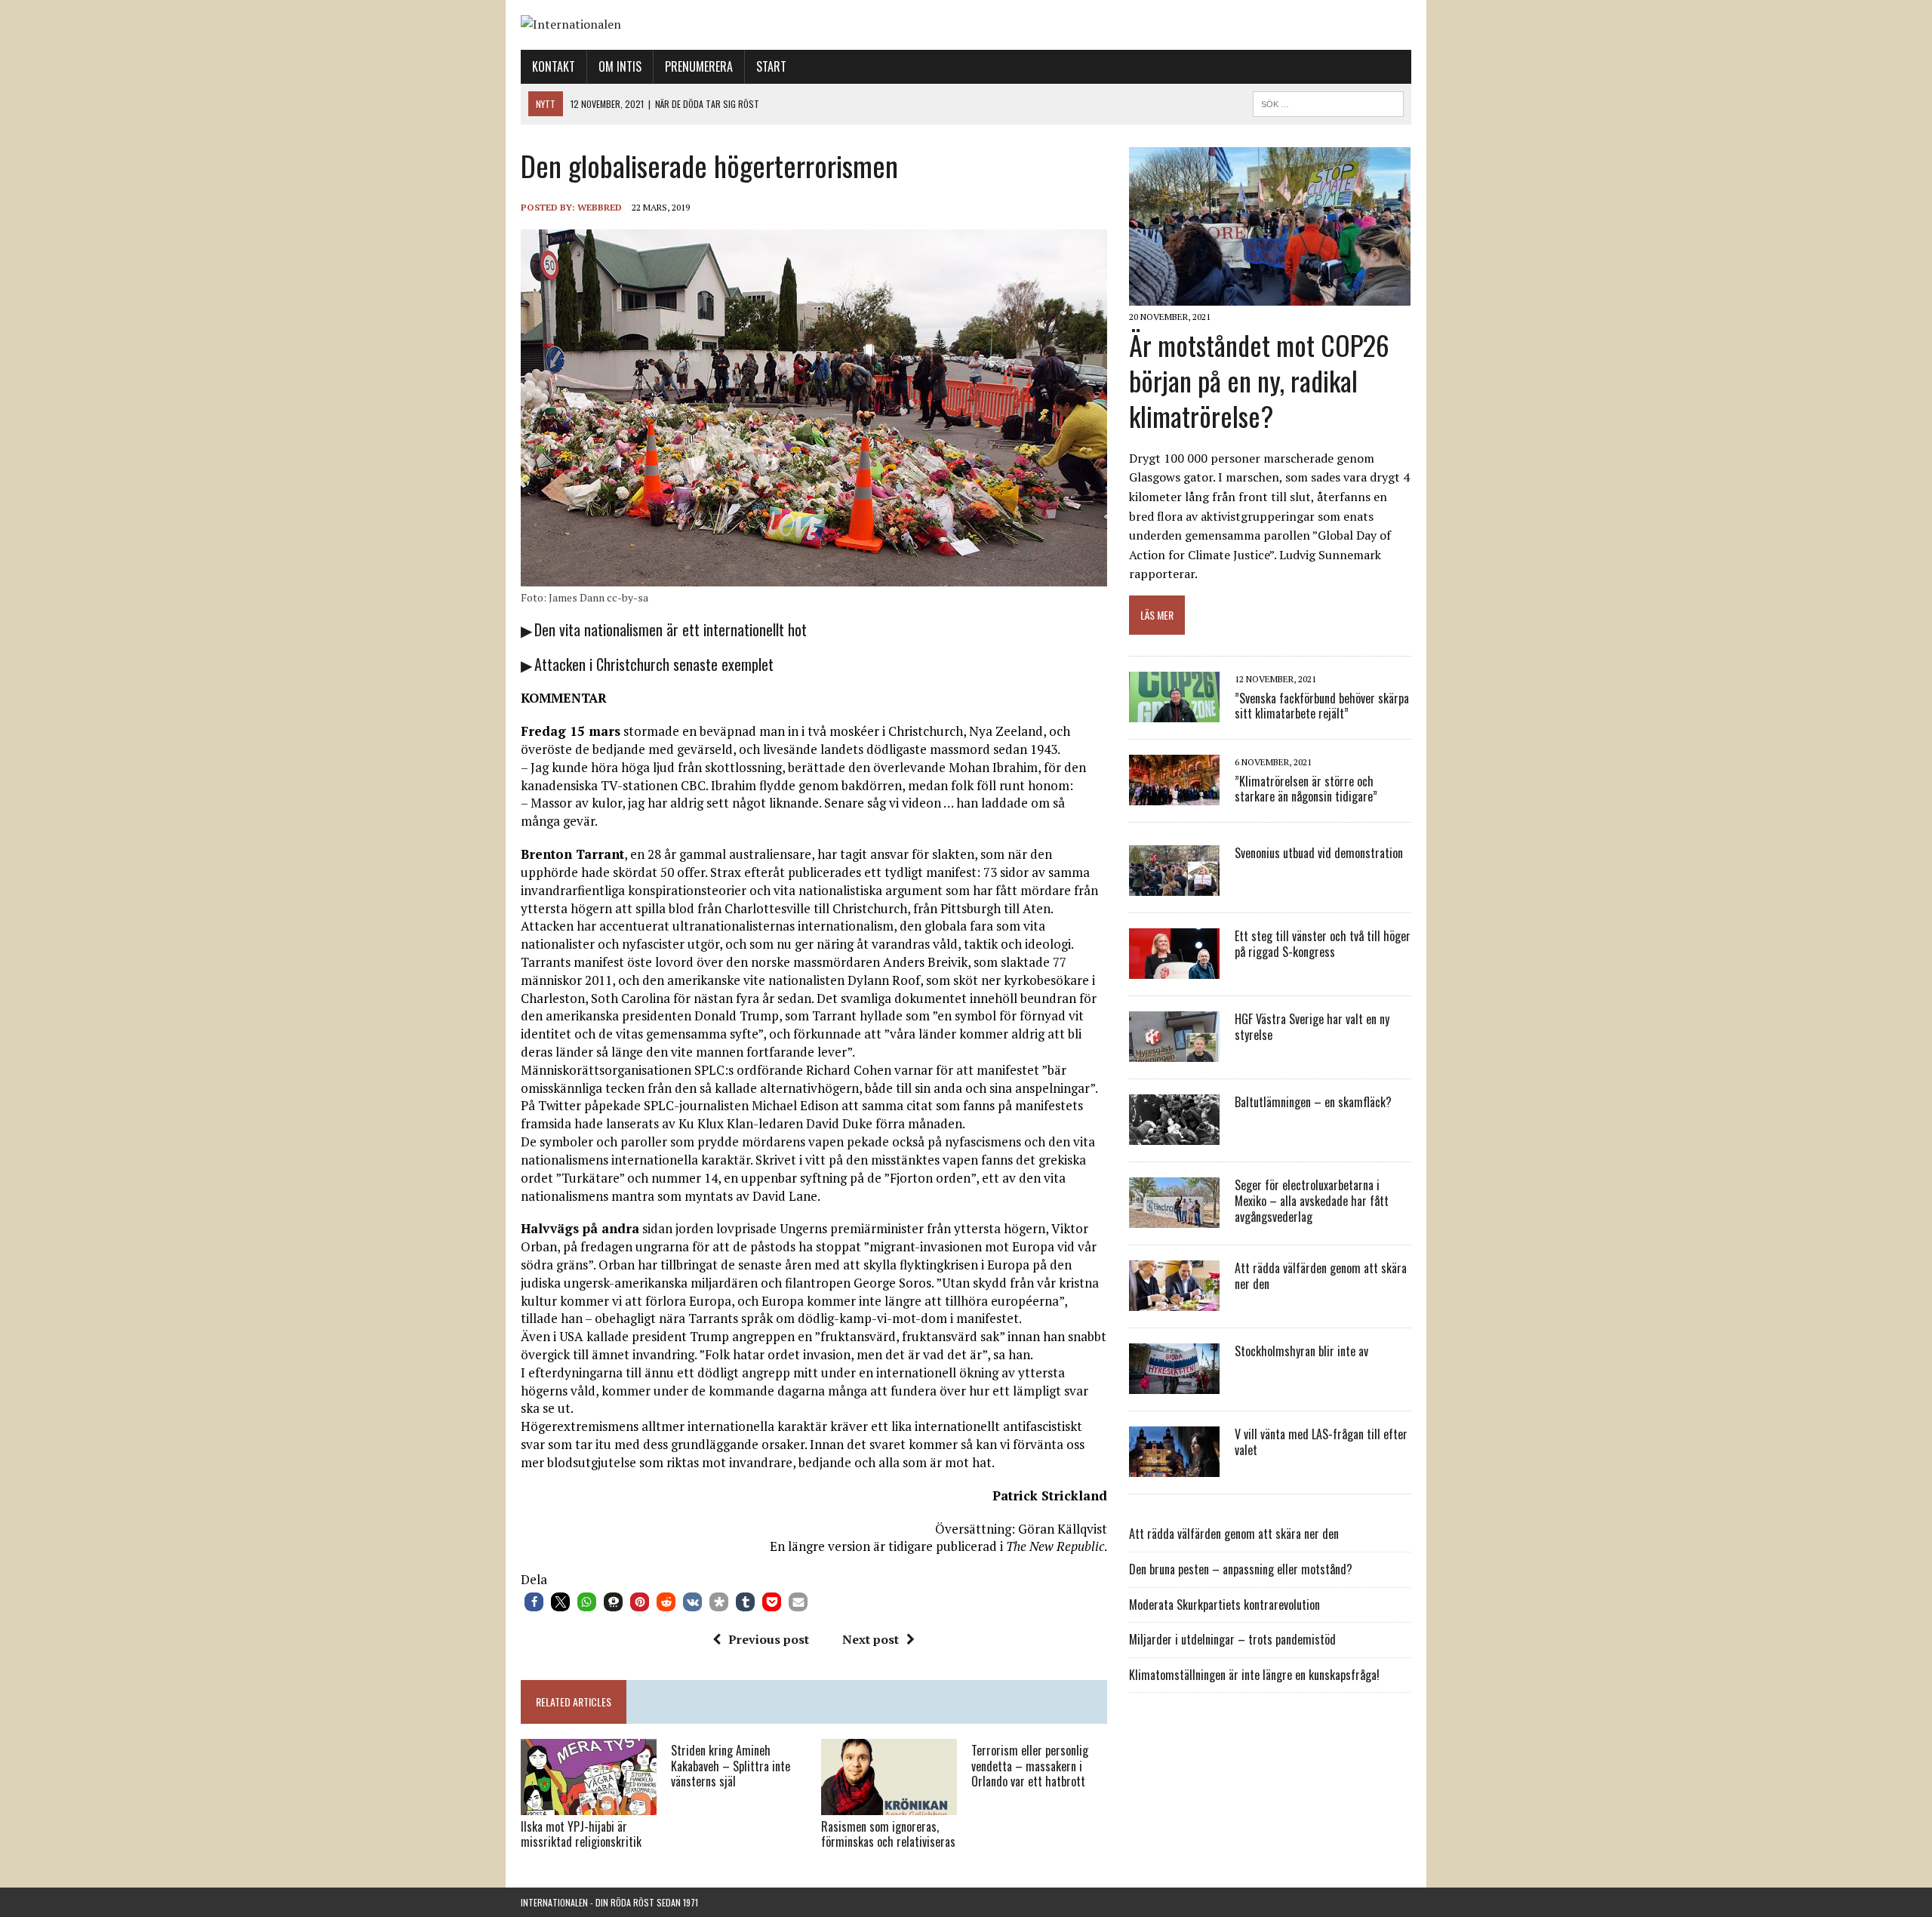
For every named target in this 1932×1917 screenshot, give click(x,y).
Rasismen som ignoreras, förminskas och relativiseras (888, 1834)
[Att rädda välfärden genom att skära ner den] (1174, 1301)
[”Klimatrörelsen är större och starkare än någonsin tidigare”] (1174, 795)
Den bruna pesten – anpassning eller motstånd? (1241, 1569)
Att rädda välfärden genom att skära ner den (1321, 1276)
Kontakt (554, 66)
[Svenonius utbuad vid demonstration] (1174, 886)
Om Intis (620, 66)
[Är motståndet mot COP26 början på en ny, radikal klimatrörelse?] (1270, 296)
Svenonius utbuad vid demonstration (1319, 853)
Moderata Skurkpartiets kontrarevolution (1224, 1605)
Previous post (769, 1639)
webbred (600, 207)
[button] (534, 1602)
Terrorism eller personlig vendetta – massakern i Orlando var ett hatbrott (1030, 1766)
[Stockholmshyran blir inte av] (1174, 1384)
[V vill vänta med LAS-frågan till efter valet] (1174, 1467)
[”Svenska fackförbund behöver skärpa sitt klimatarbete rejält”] (1174, 712)
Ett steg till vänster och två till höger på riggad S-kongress (1323, 944)
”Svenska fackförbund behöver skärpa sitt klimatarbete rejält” (1322, 706)
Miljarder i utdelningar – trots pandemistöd (1232, 1639)
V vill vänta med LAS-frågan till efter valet (1321, 1442)
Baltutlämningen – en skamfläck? (1313, 1102)
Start (771, 66)
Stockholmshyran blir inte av (1301, 1351)
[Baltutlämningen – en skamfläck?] (1174, 1135)
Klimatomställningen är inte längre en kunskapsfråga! (1254, 1675)
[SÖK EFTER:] (1328, 102)
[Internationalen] (966, 25)
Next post (871, 1639)
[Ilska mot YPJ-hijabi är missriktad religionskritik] (589, 1805)
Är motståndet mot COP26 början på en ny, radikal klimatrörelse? (1259, 380)
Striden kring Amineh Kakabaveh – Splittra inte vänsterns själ (731, 1766)
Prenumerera (699, 66)
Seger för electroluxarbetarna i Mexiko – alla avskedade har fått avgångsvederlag (1312, 1201)
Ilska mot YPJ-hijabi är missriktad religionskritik (581, 1834)
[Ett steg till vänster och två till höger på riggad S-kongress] (1174, 969)
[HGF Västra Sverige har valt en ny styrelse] (1174, 1052)
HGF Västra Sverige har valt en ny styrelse (1312, 1027)
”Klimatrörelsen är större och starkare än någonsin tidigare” (1306, 789)
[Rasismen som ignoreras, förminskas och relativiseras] (889, 1805)
